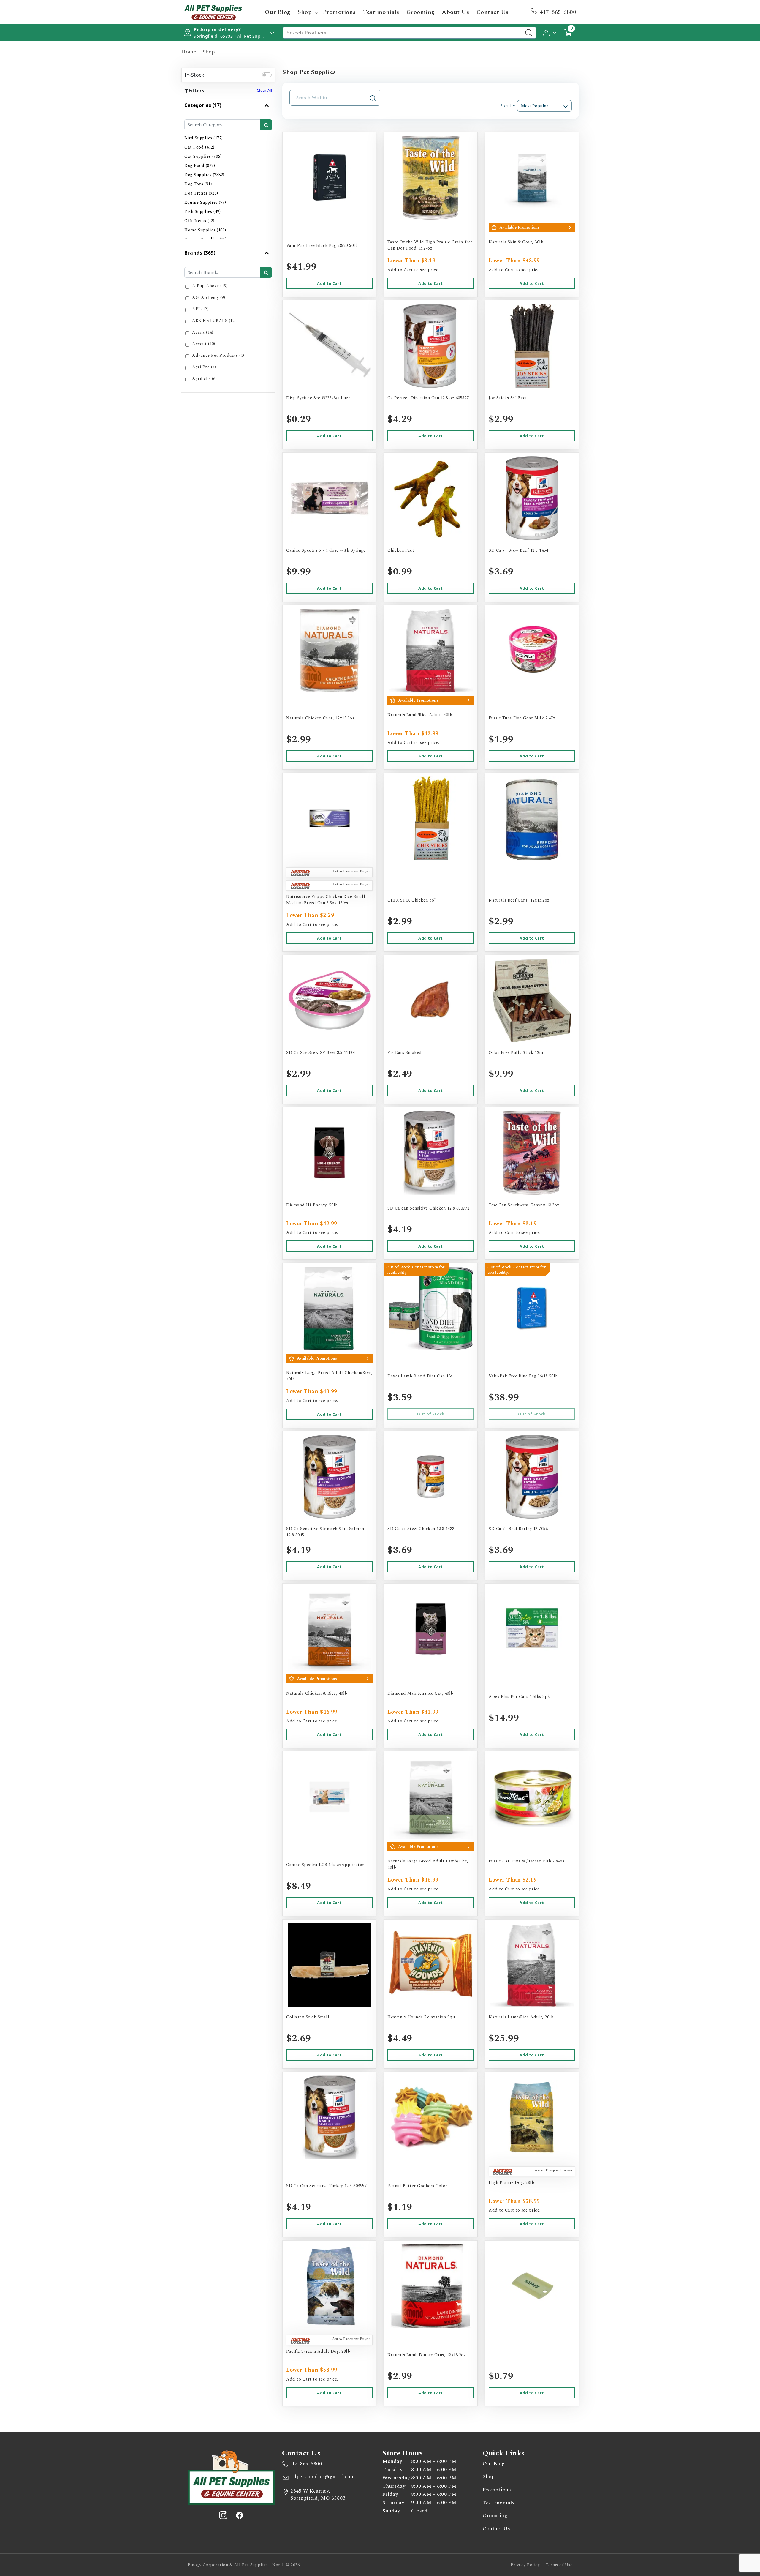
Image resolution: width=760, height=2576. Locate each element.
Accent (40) (204, 344)
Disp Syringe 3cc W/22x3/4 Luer (318, 398)
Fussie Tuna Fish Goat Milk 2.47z (522, 718)
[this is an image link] (231, 2476)
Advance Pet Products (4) (218, 355)
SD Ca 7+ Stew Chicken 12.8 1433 (421, 1529)
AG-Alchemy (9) (209, 297)
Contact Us (493, 12)
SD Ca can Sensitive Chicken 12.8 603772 (429, 1208)
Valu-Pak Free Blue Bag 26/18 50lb (523, 1376)
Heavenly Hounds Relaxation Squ (421, 2017)
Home (189, 52)
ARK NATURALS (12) (214, 321)
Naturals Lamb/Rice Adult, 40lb (420, 715)
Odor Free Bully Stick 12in (516, 1053)
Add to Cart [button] (329, 283)
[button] (550, 32)
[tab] (228, 171)
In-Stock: (195, 75)
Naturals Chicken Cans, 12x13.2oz (320, 718)
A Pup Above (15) (210, 286)
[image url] (213, 12)
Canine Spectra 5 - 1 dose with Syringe (326, 550)
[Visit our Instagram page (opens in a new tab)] (223, 2515)
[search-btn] (266, 125)
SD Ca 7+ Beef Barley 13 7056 (518, 1529)
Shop (305, 12)
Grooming (421, 12)
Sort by (508, 106)
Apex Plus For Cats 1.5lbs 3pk (519, 1697)
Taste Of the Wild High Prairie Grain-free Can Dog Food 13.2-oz (430, 245)
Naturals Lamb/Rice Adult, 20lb (521, 2017)
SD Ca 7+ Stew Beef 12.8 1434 (518, 550)
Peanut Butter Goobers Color (417, 2186)
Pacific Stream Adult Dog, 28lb (318, 2351)
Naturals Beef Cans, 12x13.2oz (519, 900)
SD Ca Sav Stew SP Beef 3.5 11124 (320, 1053)
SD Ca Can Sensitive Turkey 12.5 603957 (326, 2186)
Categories (203, 105)
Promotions (339, 12)
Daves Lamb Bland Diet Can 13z (420, 1376)
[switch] (267, 75)
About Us (455, 12)
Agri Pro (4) (204, 367)
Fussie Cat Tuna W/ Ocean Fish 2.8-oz (527, 1861)
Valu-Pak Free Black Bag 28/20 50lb (322, 246)
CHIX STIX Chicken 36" (412, 900)
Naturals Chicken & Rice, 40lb (317, 1693)
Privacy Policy (525, 2565)
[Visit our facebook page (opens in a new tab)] (239, 2515)
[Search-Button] (529, 33)
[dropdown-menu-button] (316, 12)
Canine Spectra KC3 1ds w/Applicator (325, 1865)
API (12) (200, 309)
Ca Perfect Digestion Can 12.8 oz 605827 (428, 398)
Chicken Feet (401, 550)
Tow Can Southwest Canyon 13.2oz (524, 1205)
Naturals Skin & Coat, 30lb (516, 242)
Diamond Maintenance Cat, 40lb (420, 1693)
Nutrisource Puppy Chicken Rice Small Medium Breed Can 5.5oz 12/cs (326, 900)
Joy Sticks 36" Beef (508, 398)
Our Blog (278, 12)
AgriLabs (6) (204, 379)
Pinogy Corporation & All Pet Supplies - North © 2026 (244, 2565)
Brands (200, 253)
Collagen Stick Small (308, 2017)
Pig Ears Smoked (405, 1053)
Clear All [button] (265, 90)
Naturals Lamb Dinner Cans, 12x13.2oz (427, 2355)
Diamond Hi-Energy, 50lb (312, 1205)
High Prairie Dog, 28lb (511, 2183)
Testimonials (381, 12)
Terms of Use (559, 2565)
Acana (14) (203, 332)
